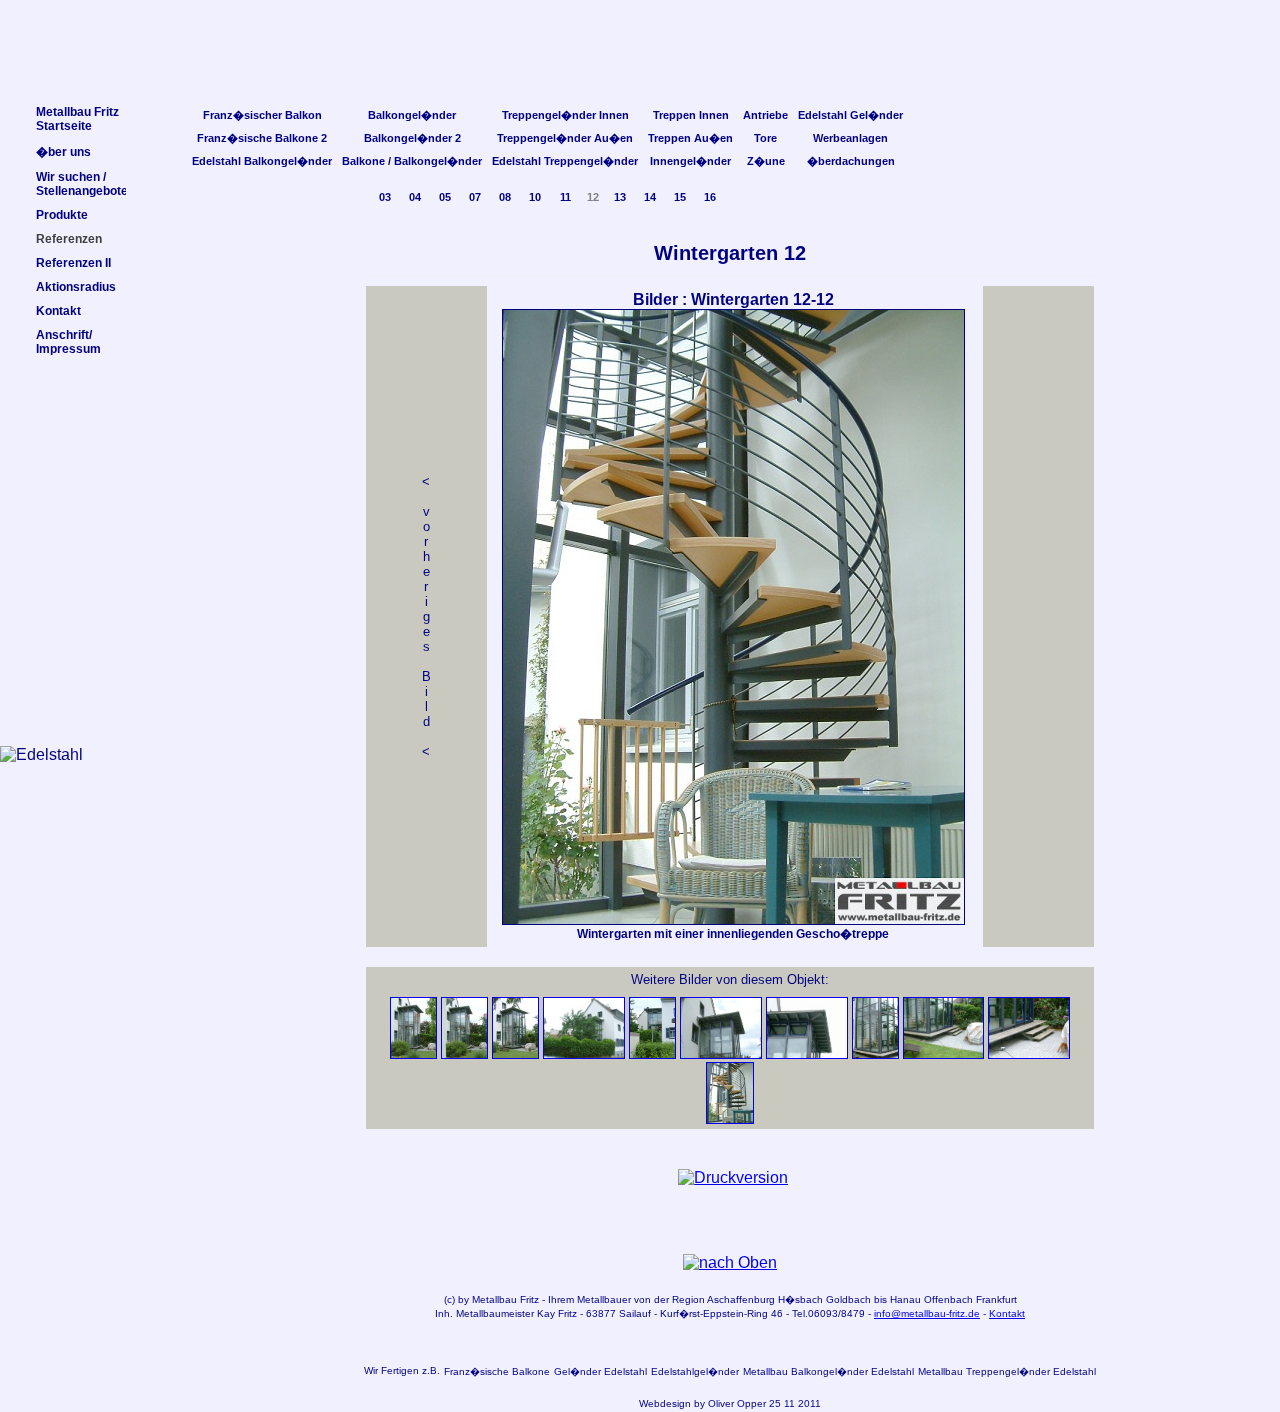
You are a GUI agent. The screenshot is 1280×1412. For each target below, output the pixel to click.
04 (415, 197)
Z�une (766, 161)
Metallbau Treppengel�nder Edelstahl (1007, 1371)
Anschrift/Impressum (68, 342)
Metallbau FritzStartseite (77, 119)
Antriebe (765, 115)
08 (505, 197)
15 (680, 197)
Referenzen (69, 239)
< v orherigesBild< (426, 616)
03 (385, 197)
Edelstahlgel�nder (695, 1371)
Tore (765, 138)
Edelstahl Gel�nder (850, 115)
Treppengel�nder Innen (565, 115)
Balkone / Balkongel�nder (412, 161)
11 (565, 197)
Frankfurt (996, 1299)
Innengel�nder (690, 161)
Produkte (62, 215)
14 (650, 197)
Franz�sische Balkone (497, 1371)
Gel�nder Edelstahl (600, 1371)
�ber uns (63, 152)
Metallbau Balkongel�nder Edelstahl (828, 1371)
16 (710, 197)
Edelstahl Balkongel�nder (262, 161)
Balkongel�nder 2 (412, 138)
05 (445, 197)
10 (535, 197)
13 (620, 197)
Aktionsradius (76, 287)
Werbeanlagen (850, 138)
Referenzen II (73, 263)
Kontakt (1007, 1313)
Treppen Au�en (690, 138)
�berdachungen (851, 161)
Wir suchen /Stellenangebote (82, 184)
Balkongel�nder (412, 115)
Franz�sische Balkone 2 (262, 138)
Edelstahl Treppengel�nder (565, 161)
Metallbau (494, 1299)
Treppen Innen (691, 115)
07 (475, 197)
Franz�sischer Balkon (262, 115)
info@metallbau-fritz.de (927, 1313)
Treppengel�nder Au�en (565, 138)
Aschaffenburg (741, 1299)
